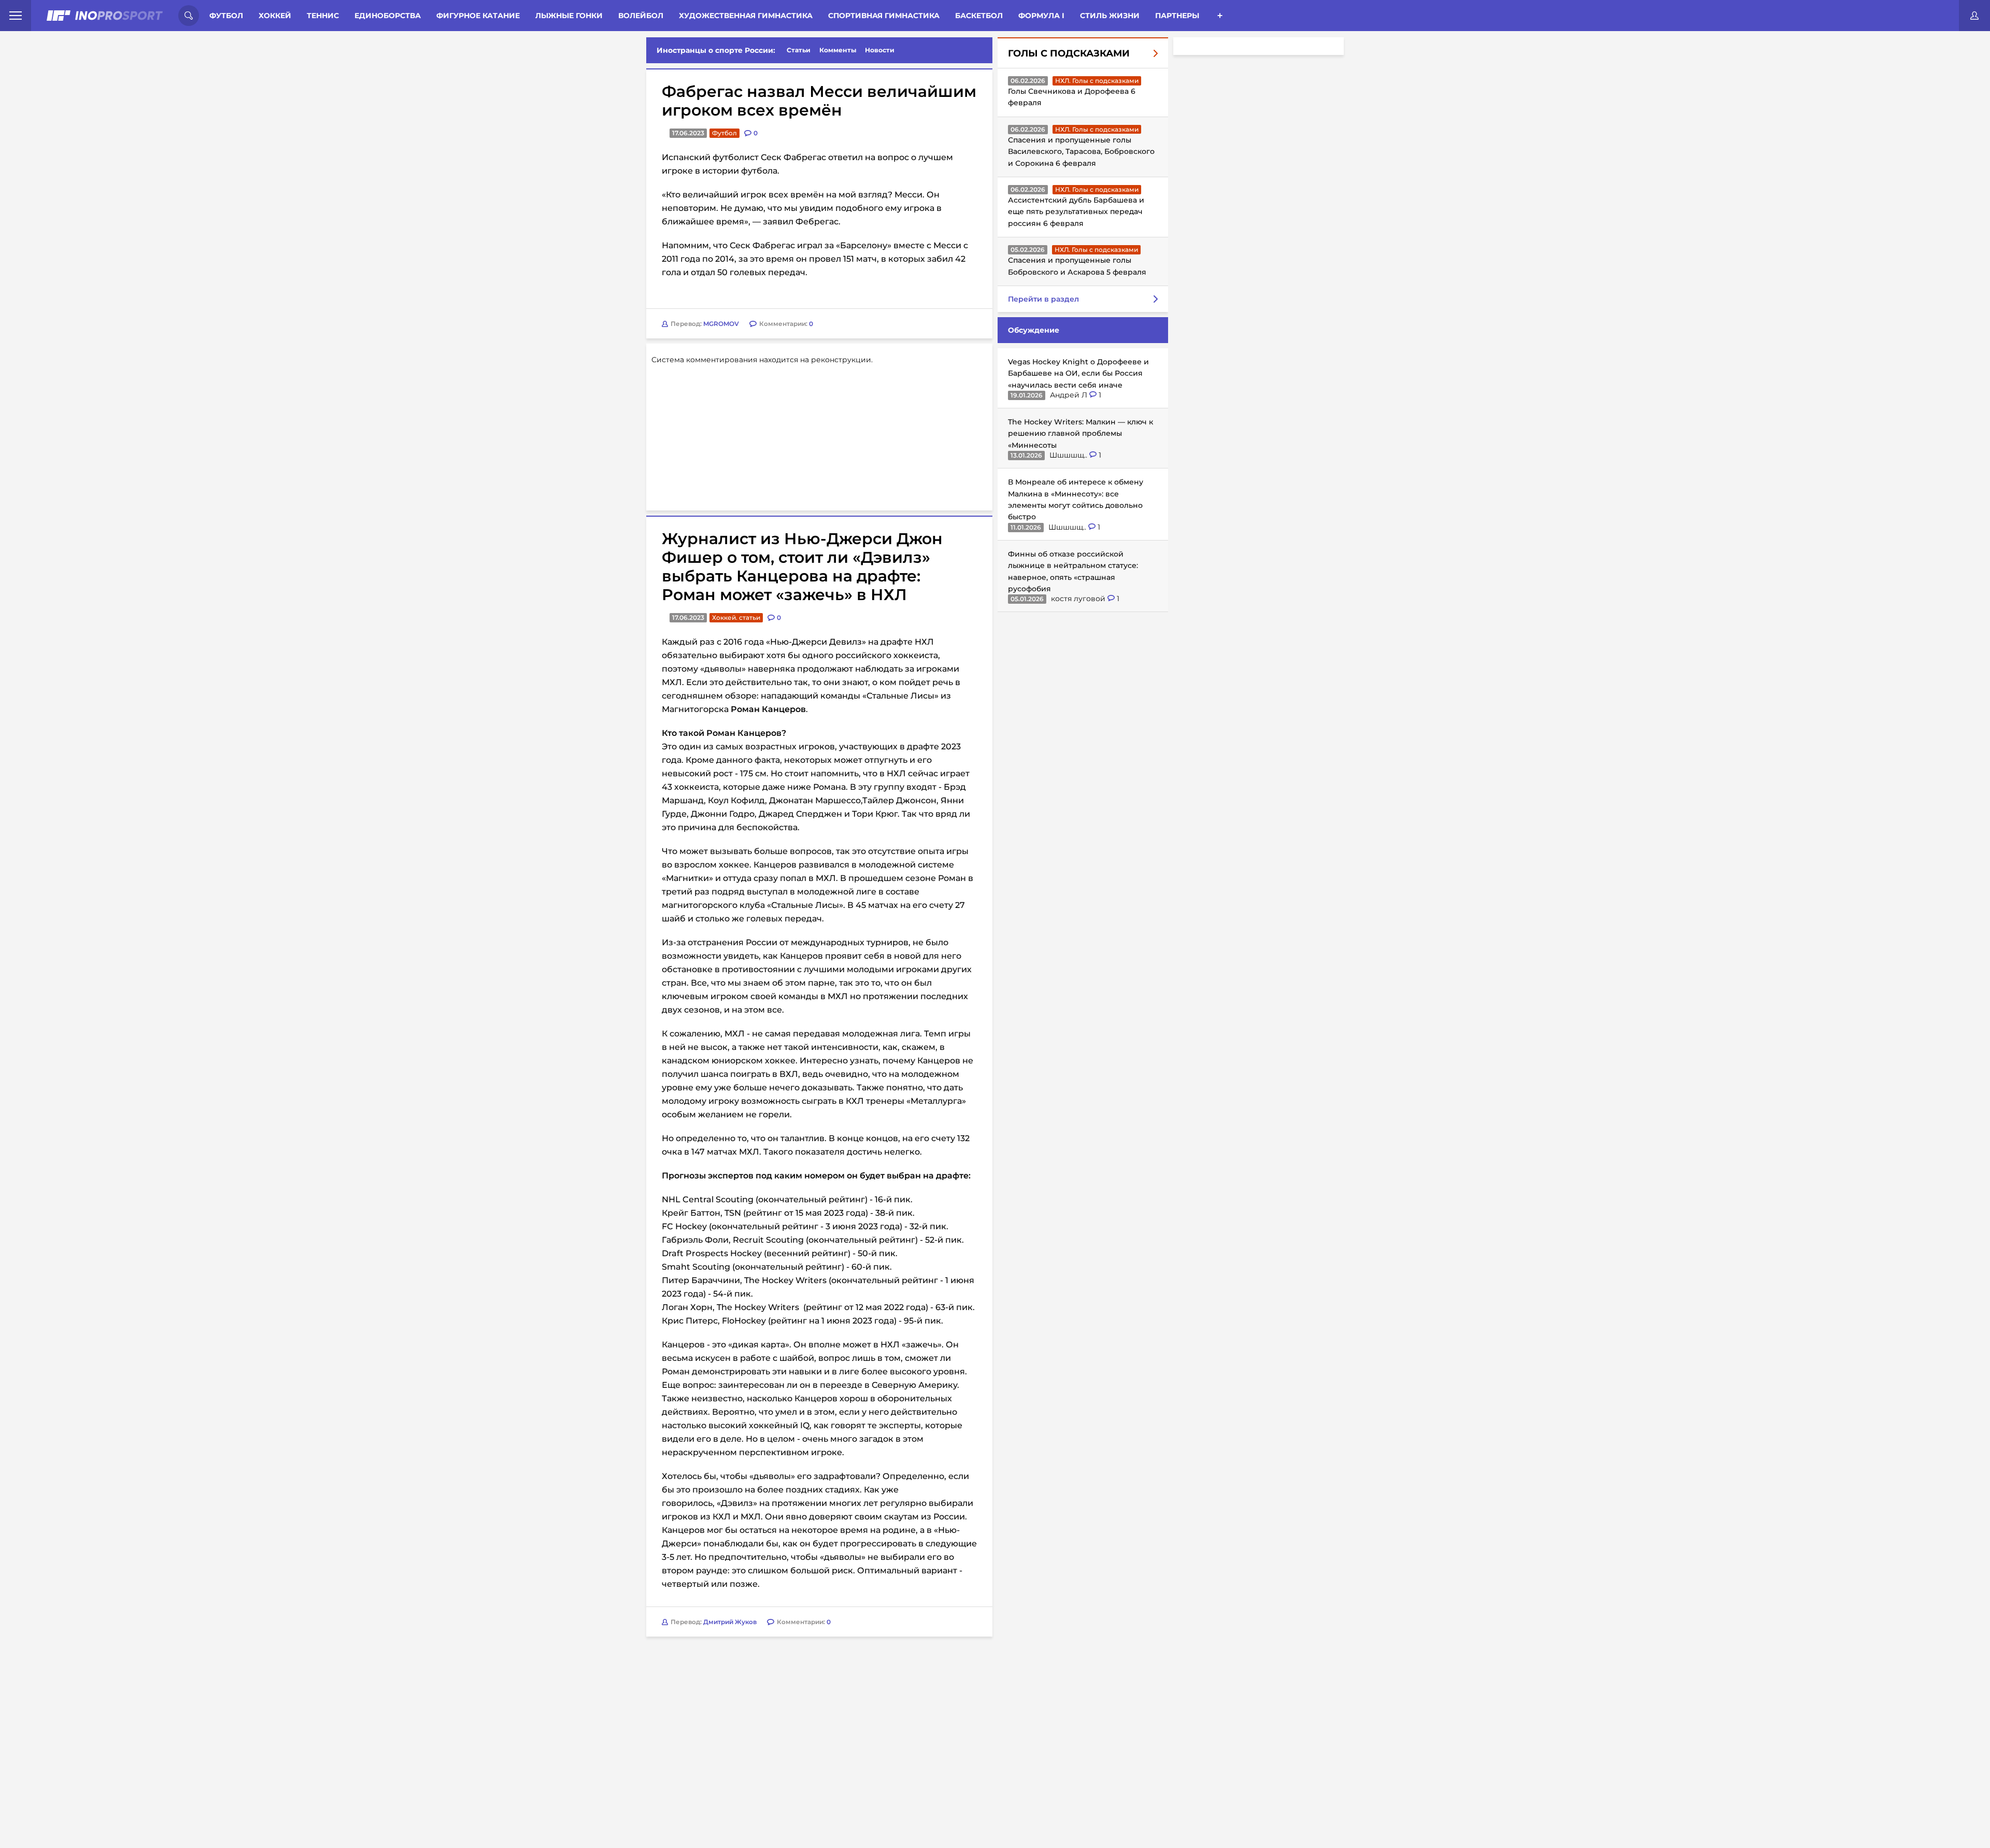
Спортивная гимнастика (884, 16)
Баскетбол (979, 16)
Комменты (838, 50)
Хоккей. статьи (736, 617)
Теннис (323, 16)
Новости (880, 50)
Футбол (226, 16)
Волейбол (641, 16)
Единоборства (388, 16)
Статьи (799, 50)
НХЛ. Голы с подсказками (1097, 81)
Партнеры (1177, 16)
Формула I (1041, 16)
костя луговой (1079, 599)
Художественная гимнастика (746, 16)
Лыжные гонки (569, 16)
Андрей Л (1070, 395)
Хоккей (275, 16)
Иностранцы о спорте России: (716, 50)
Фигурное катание (478, 16)
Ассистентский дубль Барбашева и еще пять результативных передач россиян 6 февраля (1076, 212)
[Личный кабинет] (1974, 16)
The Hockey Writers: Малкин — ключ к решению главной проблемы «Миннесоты (1081, 433)
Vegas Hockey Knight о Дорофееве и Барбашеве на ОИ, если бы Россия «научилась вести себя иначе (1078, 373)
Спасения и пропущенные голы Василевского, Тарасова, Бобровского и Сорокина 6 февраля (1081, 152)
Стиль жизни (1110, 16)
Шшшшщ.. (1069, 455)
